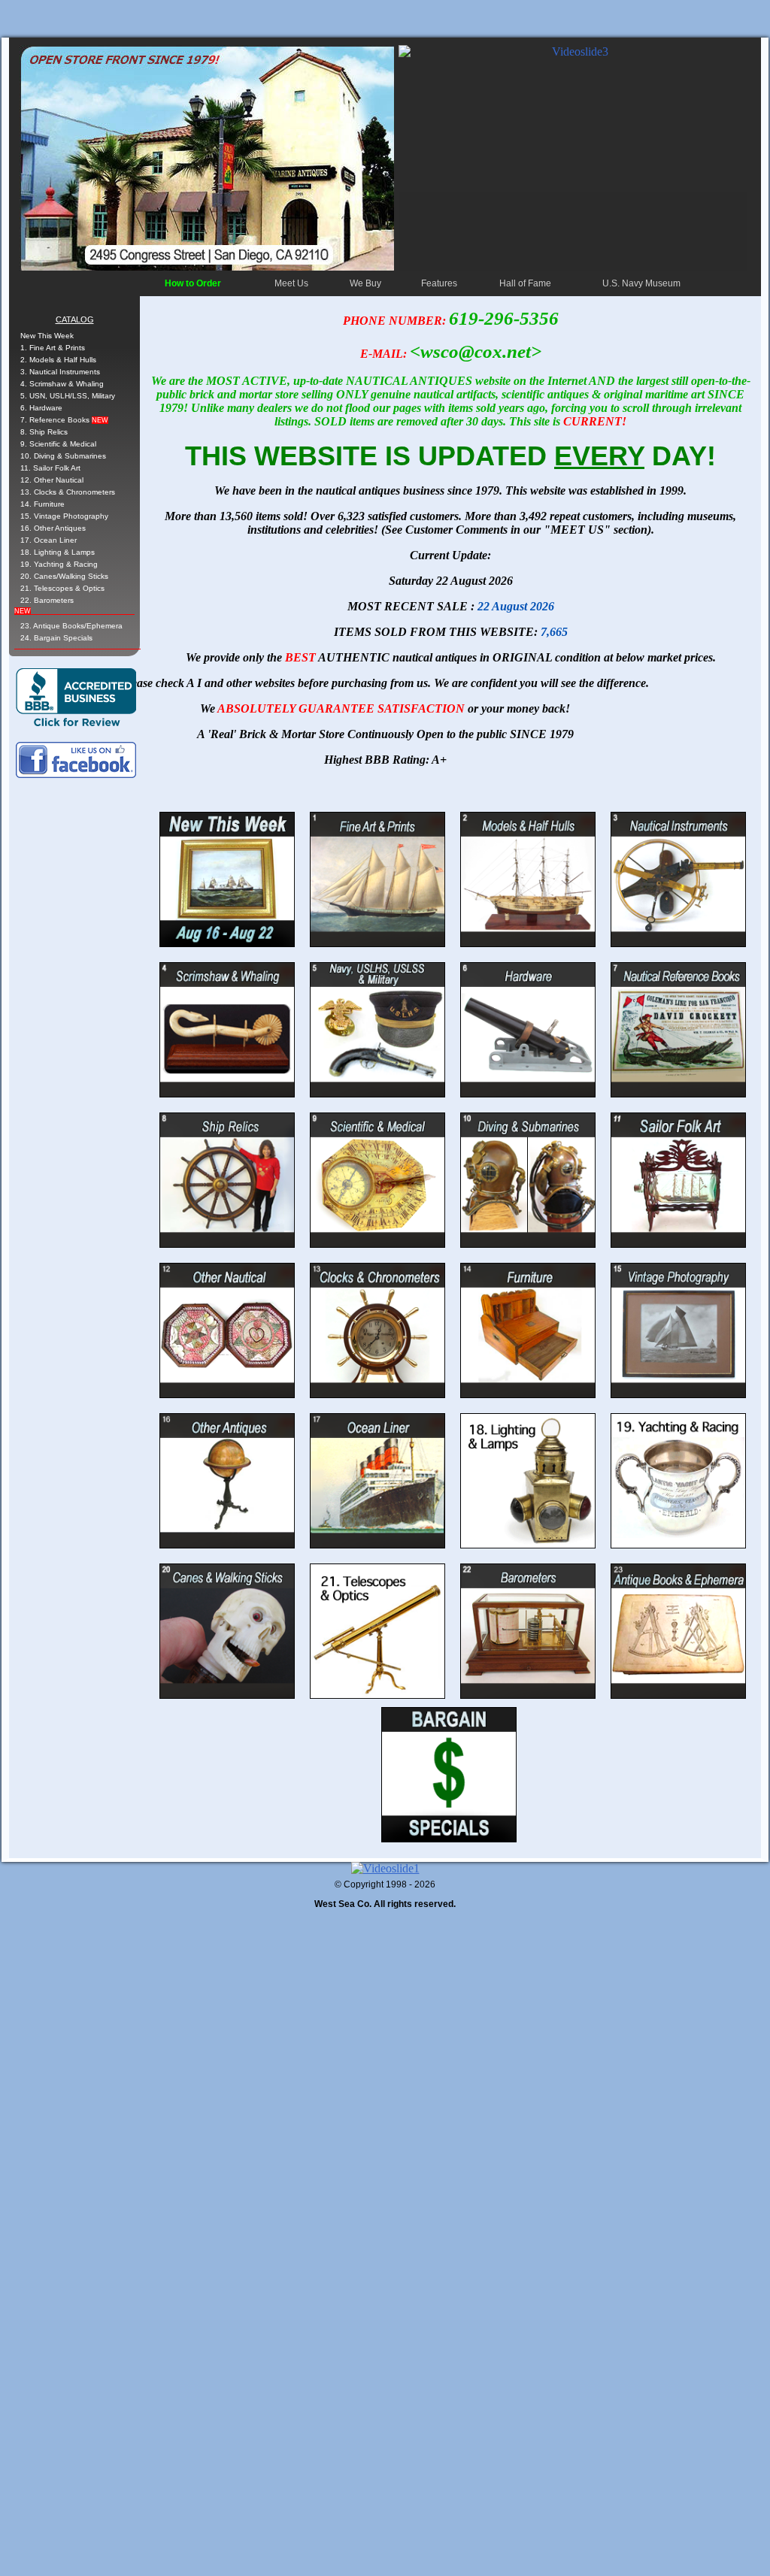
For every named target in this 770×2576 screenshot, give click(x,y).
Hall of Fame (525, 283)
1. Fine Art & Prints (53, 348)
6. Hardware (41, 408)
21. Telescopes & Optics (62, 588)
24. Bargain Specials (56, 638)
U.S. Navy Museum (641, 283)
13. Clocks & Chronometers (68, 492)
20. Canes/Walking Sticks (64, 576)
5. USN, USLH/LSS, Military (68, 396)
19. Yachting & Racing (59, 564)
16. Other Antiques (53, 528)
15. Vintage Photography (64, 516)
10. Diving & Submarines (63, 456)
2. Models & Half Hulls (58, 360)
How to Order (193, 283)
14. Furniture (42, 504)
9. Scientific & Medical (58, 444)
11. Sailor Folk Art (50, 468)
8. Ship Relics (44, 432)
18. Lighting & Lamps (58, 552)
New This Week (47, 336)
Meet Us (291, 283)
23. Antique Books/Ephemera (71, 626)
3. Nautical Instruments (60, 372)
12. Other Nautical (52, 480)
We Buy (365, 283)
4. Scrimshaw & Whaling (62, 384)
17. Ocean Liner (49, 540)
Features (439, 283)
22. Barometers (47, 600)
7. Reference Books (64, 420)
